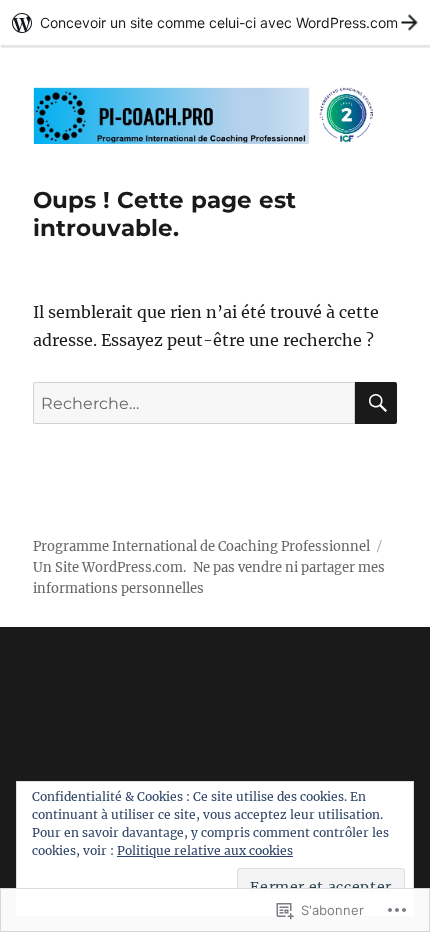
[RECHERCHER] (376, 403)
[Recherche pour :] (194, 403)
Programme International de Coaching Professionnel (201, 546)
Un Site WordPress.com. (109, 567)
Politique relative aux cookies (205, 850)
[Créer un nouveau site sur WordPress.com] (215, 22)
